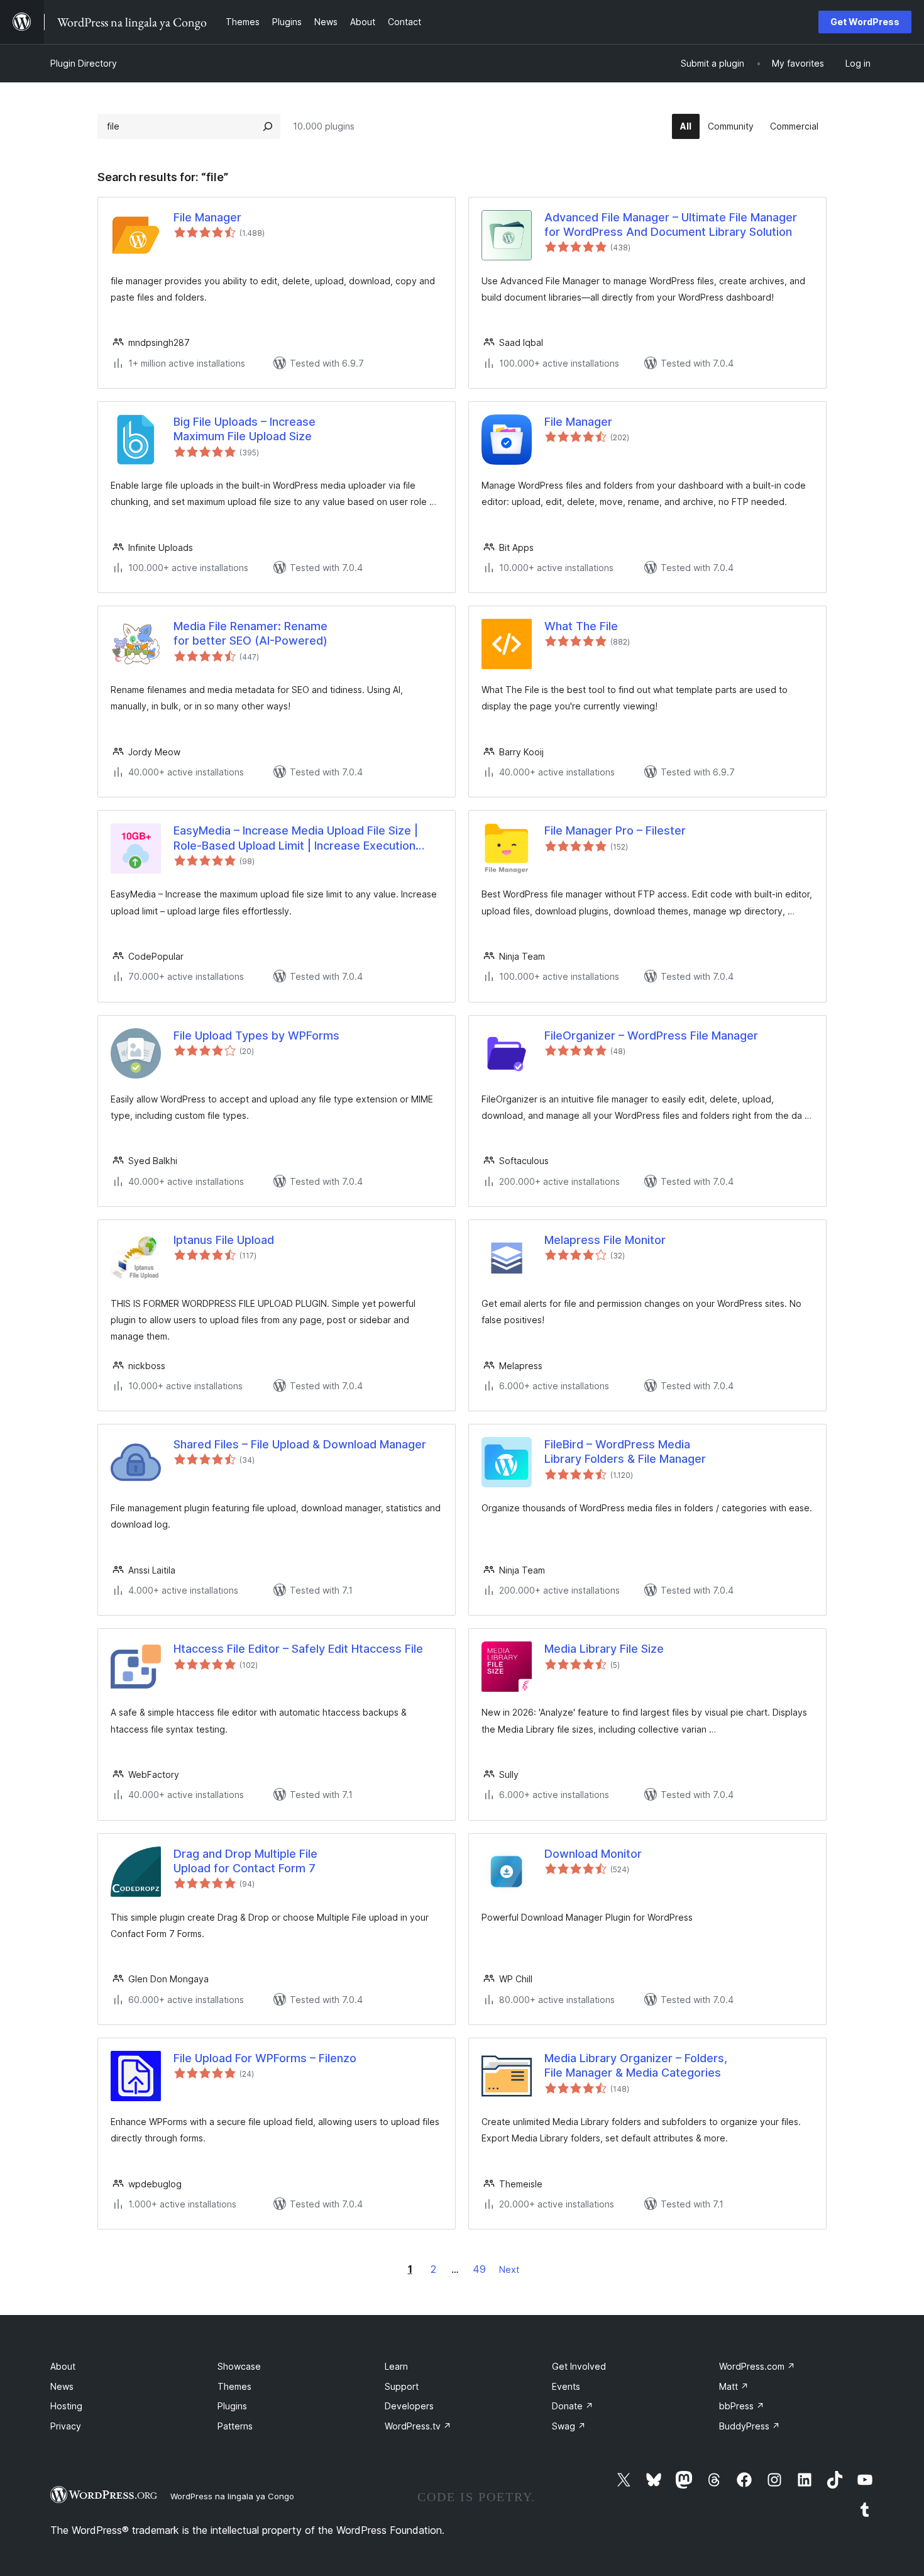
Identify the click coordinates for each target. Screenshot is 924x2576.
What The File (581, 626)
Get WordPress (865, 22)
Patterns (235, 2426)
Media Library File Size (604, 1649)
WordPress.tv (418, 2426)
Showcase (239, 2366)
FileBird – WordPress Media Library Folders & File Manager (625, 1452)
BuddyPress (750, 2426)
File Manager (207, 217)
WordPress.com (757, 2366)
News (62, 2386)
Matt (734, 2386)
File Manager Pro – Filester (615, 830)
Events (566, 2386)
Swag (569, 2426)
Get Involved (579, 2366)
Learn (396, 2366)
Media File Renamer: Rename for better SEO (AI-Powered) (250, 633)
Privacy (66, 2426)
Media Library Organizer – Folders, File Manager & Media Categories (636, 2065)
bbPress (742, 2406)
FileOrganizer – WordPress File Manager (651, 1035)
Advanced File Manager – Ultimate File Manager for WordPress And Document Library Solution (671, 225)
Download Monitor (593, 1854)
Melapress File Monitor (605, 1240)
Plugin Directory (84, 63)
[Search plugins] (268, 126)
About (63, 2366)
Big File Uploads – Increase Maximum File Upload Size (245, 429)
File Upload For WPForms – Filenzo (265, 2058)
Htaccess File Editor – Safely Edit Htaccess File (298, 1649)
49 (479, 2269)
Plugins (232, 2406)
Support (402, 2386)
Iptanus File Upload (224, 1240)
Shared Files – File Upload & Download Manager (300, 1444)
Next (509, 2269)
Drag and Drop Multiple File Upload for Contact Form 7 (245, 1861)
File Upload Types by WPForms (256, 1035)
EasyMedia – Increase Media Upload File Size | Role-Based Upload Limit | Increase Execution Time (296, 838)
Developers (409, 2406)
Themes (234, 2386)
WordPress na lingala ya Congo (232, 2496)
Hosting (66, 2406)
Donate (573, 2406)
